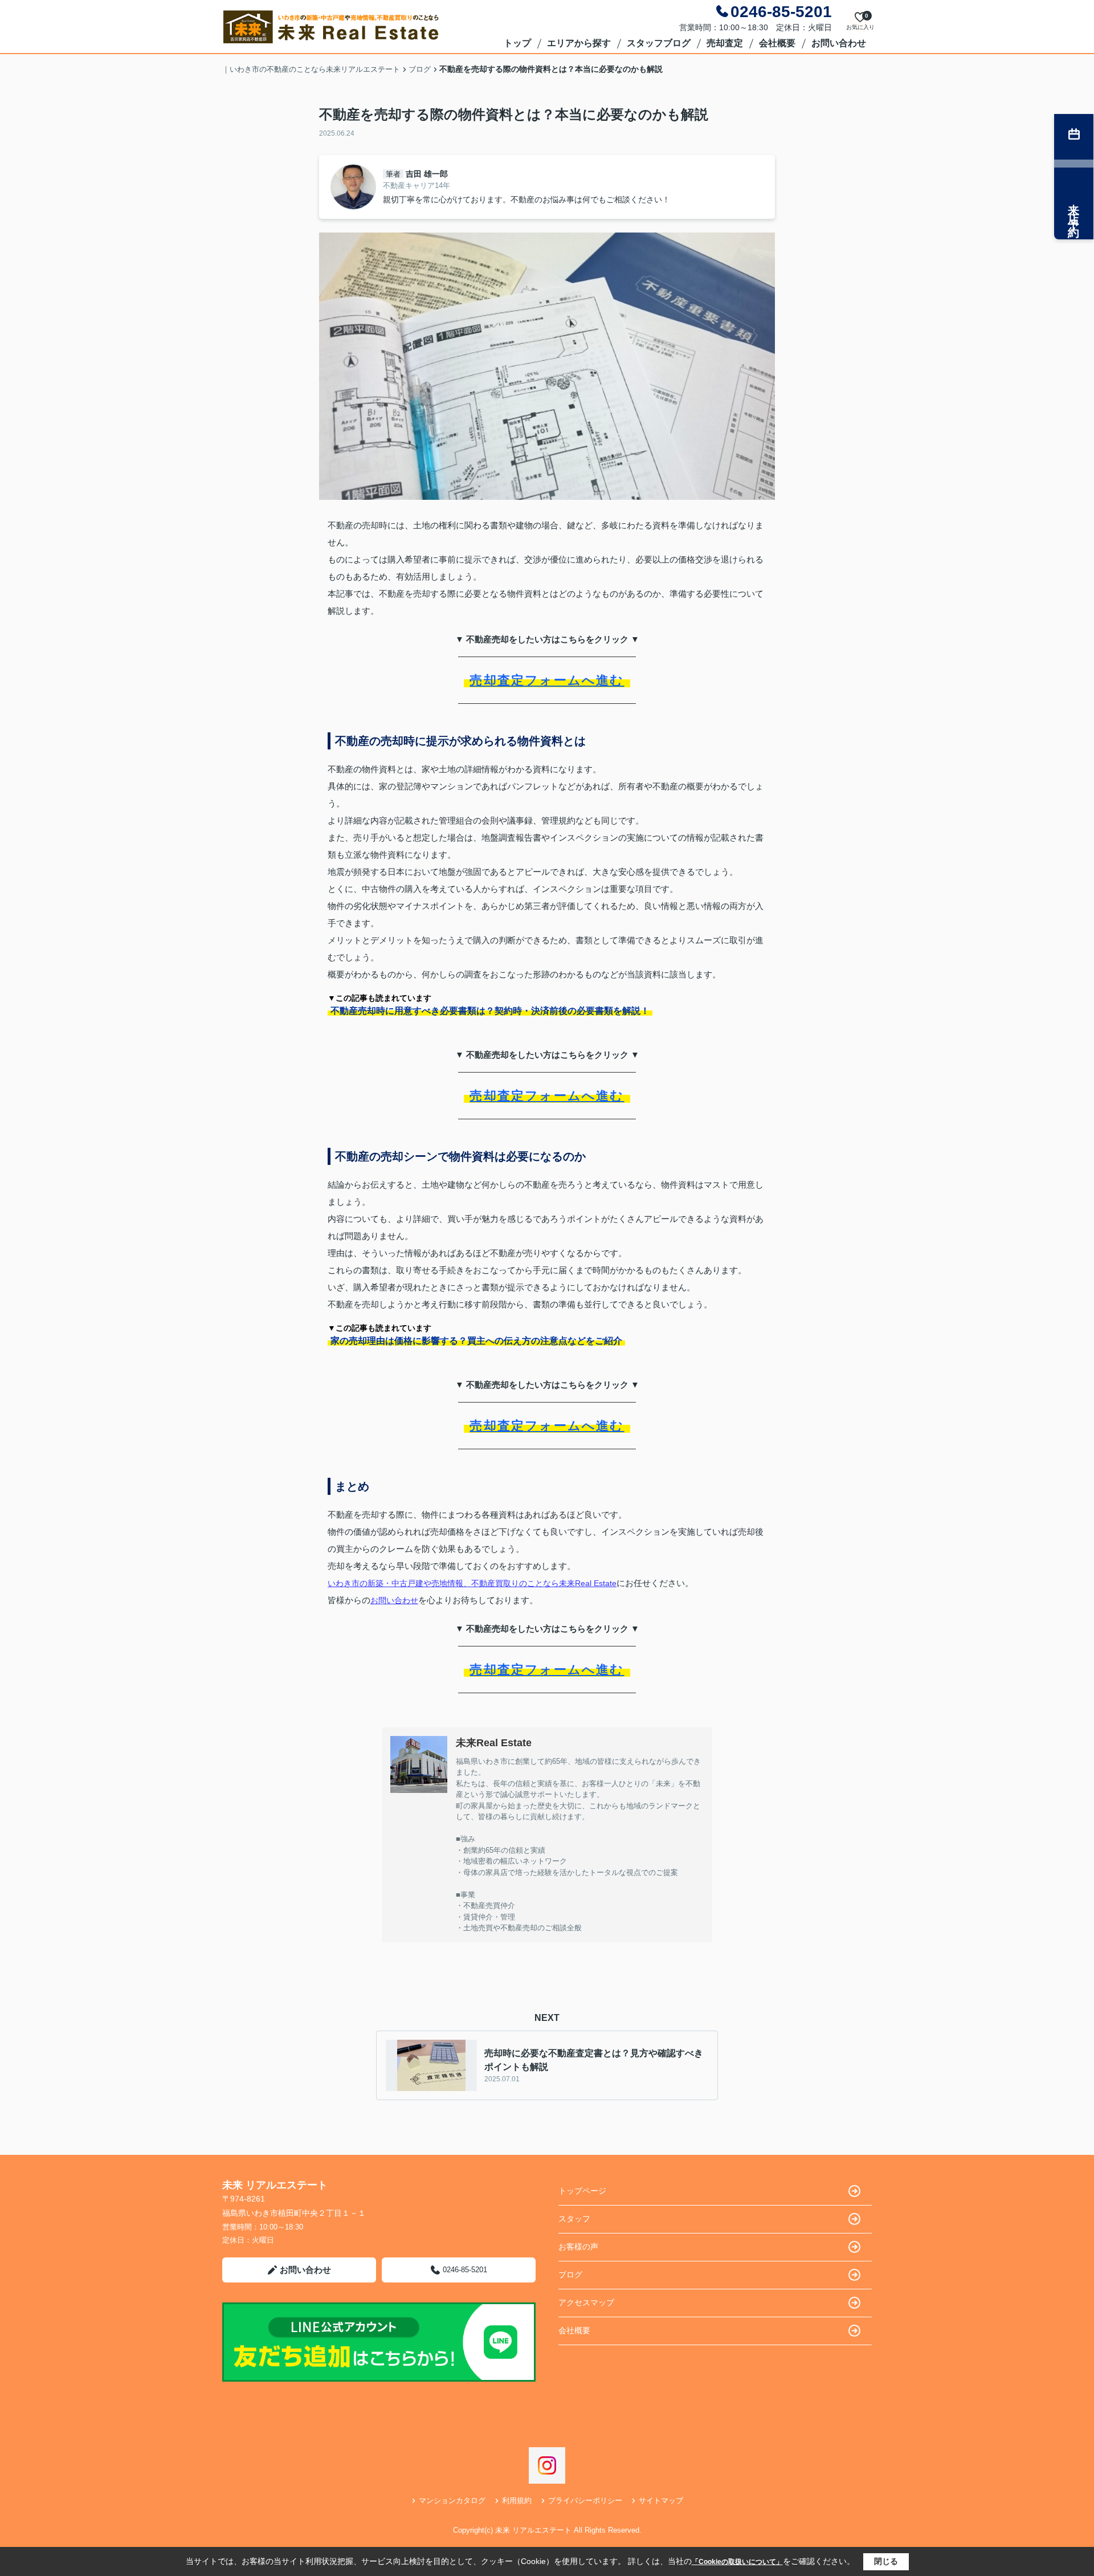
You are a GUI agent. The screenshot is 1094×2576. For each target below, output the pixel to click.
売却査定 (725, 43)
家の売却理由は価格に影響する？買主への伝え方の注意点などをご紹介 (476, 1341)
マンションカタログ (452, 2500)
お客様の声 (578, 2247)
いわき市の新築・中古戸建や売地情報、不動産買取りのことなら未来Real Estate (472, 1583)
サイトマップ (661, 2500)
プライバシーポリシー (585, 2500)
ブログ (570, 2275)
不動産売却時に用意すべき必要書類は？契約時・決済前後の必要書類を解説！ (490, 1011)
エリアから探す (579, 43)
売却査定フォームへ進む (547, 680)
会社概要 (777, 43)
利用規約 (517, 2500)
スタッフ (574, 2219)
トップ (517, 43)
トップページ (582, 2191)
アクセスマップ (586, 2302)
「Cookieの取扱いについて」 (737, 2562)
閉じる (886, 2561)
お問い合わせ (839, 43)
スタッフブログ (659, 43)
